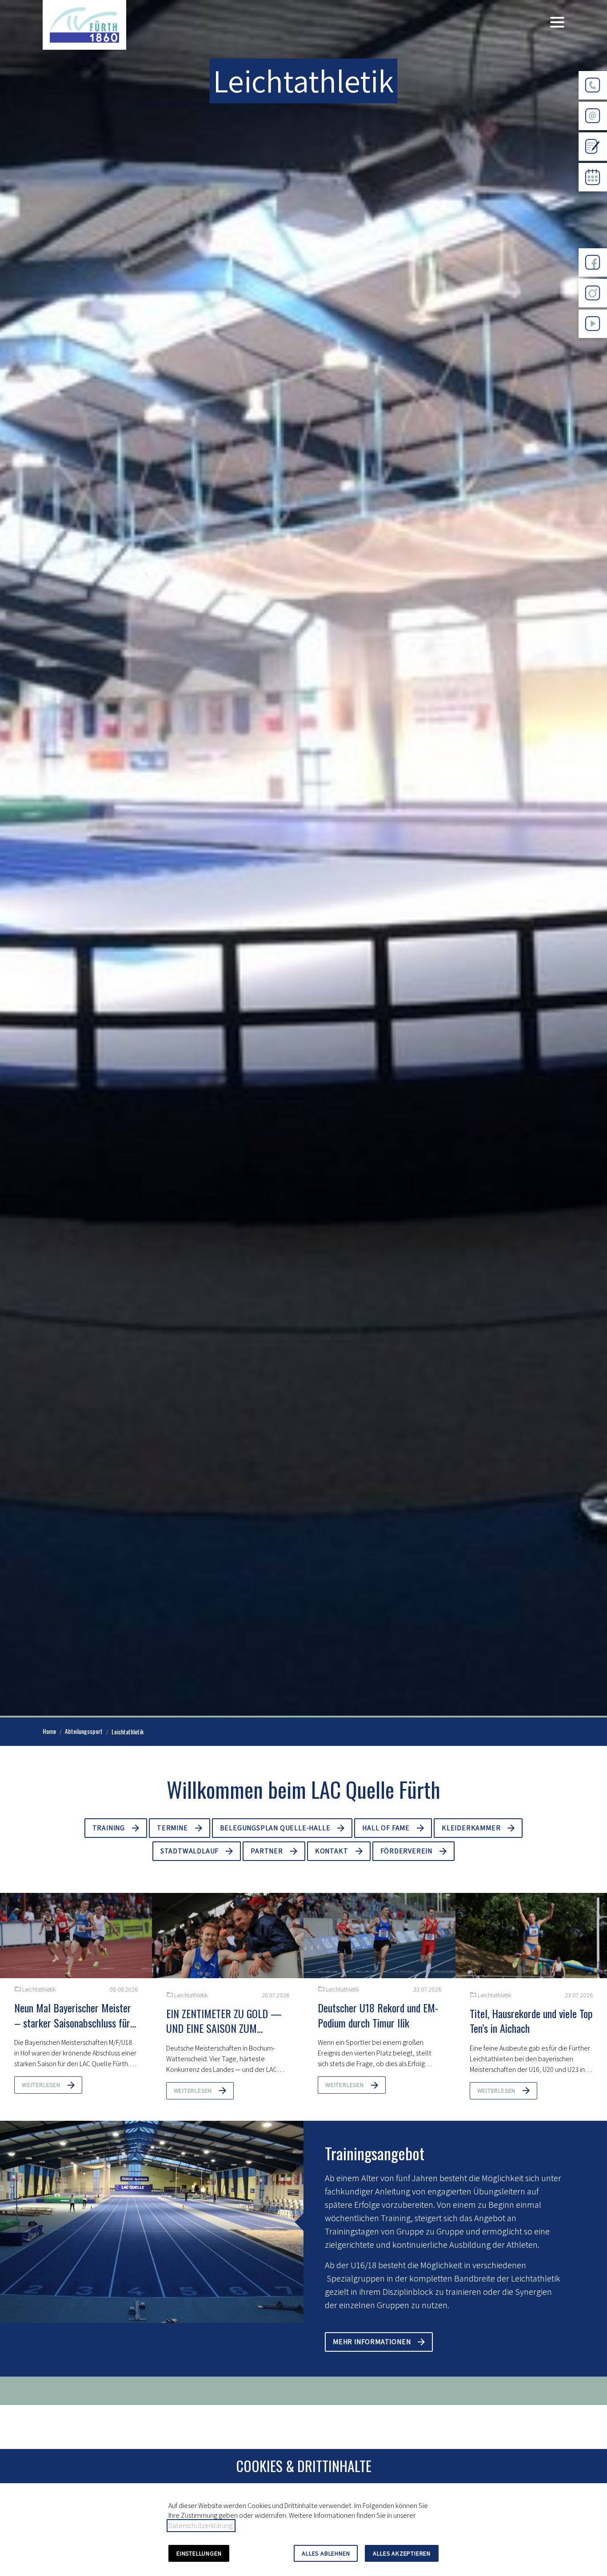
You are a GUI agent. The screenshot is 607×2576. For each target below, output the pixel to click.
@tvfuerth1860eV (593, 345)
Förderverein (407, 1851)
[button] (557, 22)
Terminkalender (593, 198)
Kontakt (332, 1851)
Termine (172, 1828)
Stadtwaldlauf (190, 1851)
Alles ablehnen (326, 2553)
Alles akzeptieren (402, 2553)
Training (109, 1828)
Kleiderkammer (471, 1828)
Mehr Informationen (372, 2342)
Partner (267, 1851)
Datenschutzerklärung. (201, 2526)
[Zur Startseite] (84, 25)
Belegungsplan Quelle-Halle (275, 1828)
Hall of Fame (386, 1828)
